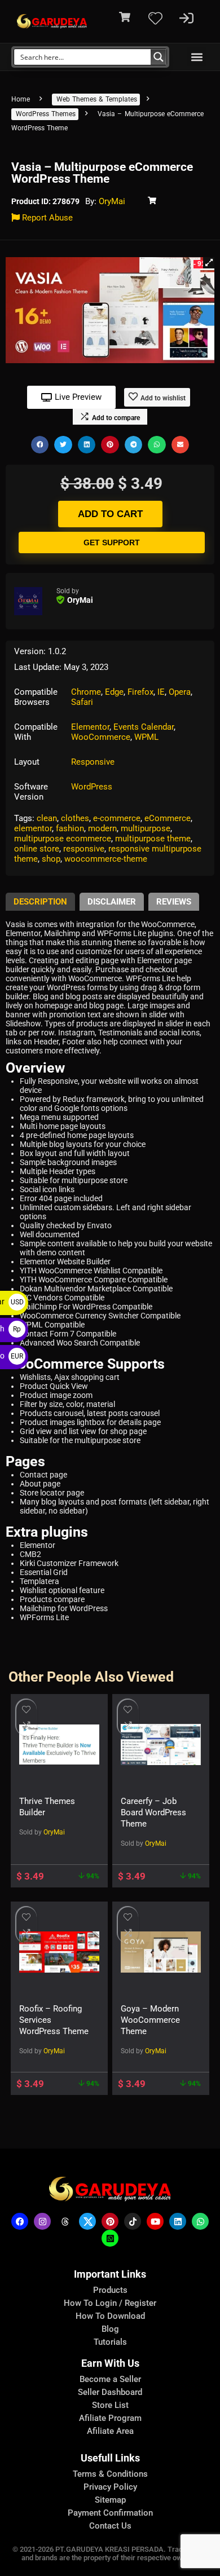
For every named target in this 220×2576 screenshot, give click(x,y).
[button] (197, 57)
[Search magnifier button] (159, 57)
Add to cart (110, 514)
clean (47, 818)
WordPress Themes (46, 114)
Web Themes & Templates (97, 99)
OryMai (112, 201)
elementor (33, 828)
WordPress (92, 787)
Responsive (93, 762)
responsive (84, 849)
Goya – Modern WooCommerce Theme (150, 2020)
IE (161, 692)
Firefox (140, 692)
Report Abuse (46, 218)
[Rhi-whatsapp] (200, 2221)
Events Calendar (144, 727)
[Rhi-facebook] (20, 2221)
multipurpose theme (153, 839)
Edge (114, 692)
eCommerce (168, 818)
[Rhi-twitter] (87, 2221)
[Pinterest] (110, 2221)
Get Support (112, 542)
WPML (146, 737)
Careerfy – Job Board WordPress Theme (153, 1812)
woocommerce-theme (106, 859)
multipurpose (146, 828)
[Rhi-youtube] (155, 2221)
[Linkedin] (178, 2221)
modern (102, 828)
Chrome (86, 692)
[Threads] (65, 2221)
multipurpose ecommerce (63, 839)
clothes (75, 818)
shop (51, 859)
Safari (82, 702)
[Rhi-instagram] (42, 2221)
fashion (70, 828)
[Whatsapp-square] (110, 2238)
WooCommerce (101, 737)
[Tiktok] (133, 2221)
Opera (180, 692)
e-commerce (117, 818)
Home (21, 99)
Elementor (90, 727)
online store (37, 849)
